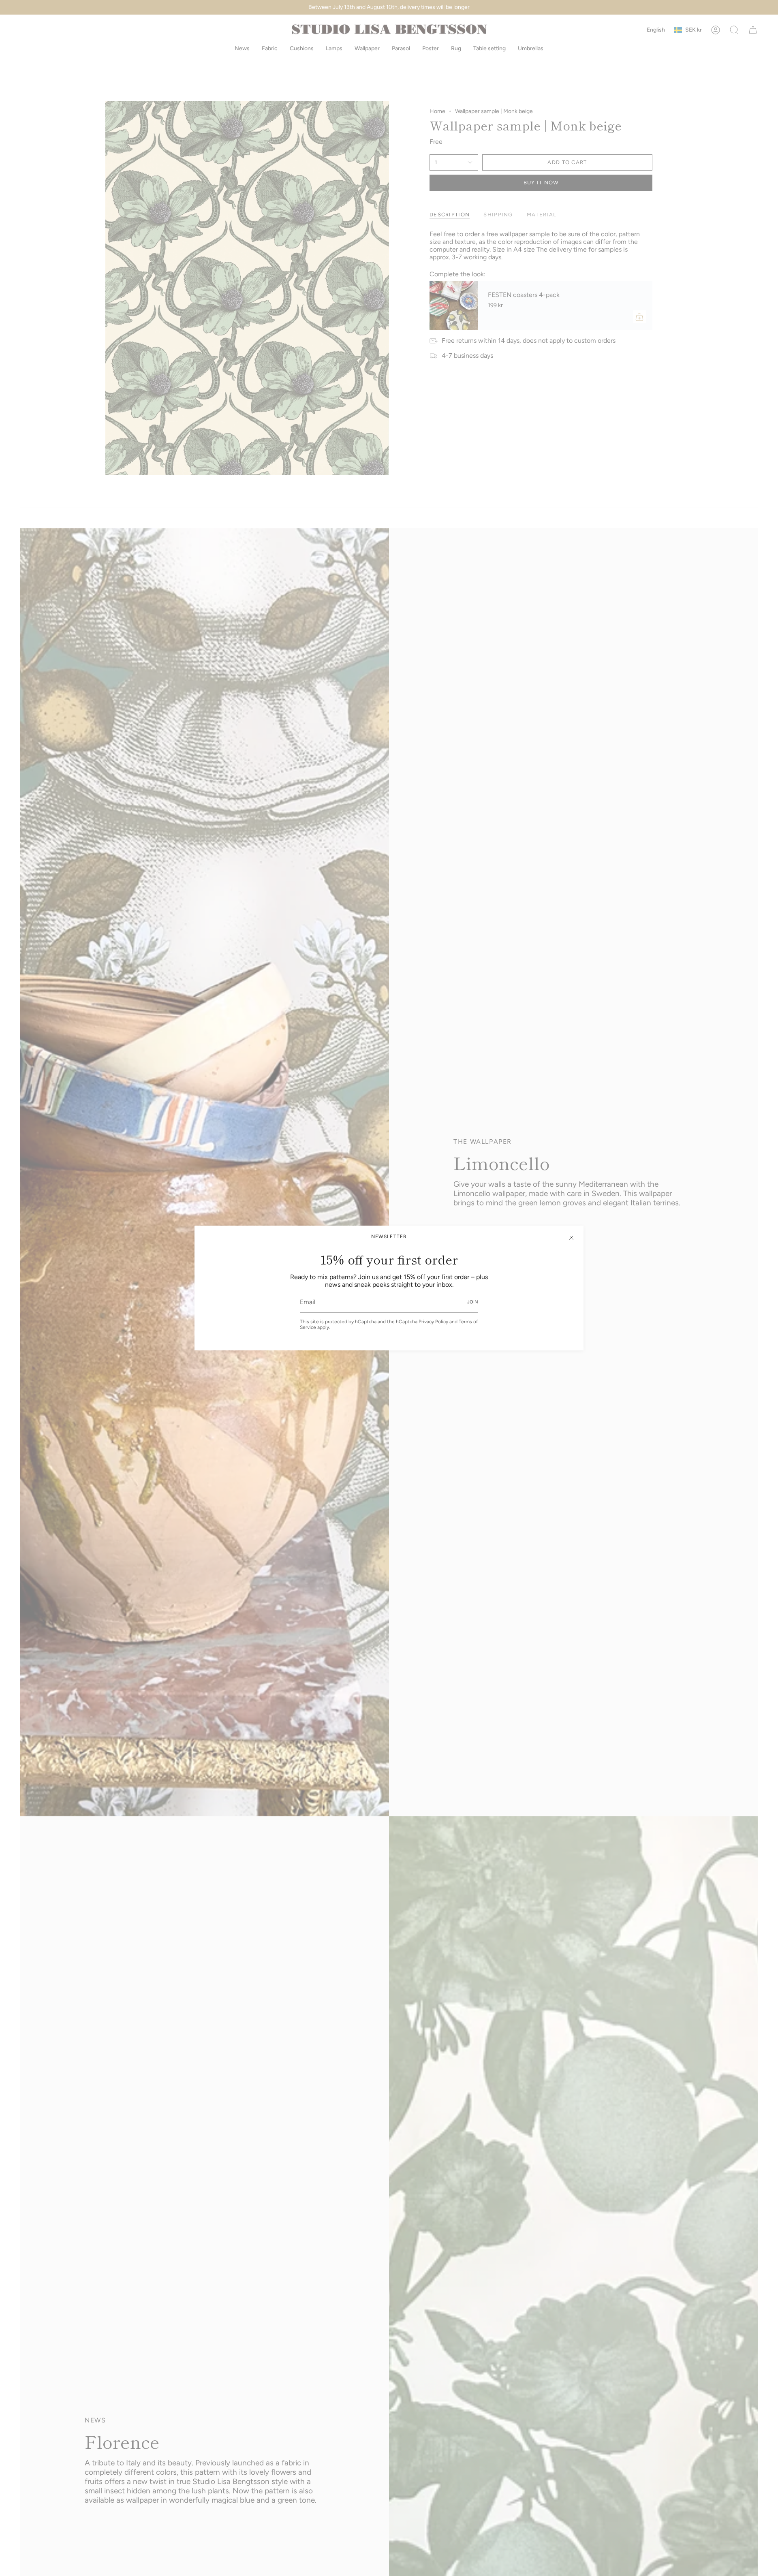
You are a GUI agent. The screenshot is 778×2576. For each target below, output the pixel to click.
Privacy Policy (433, 1322)
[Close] (571, 1238)
